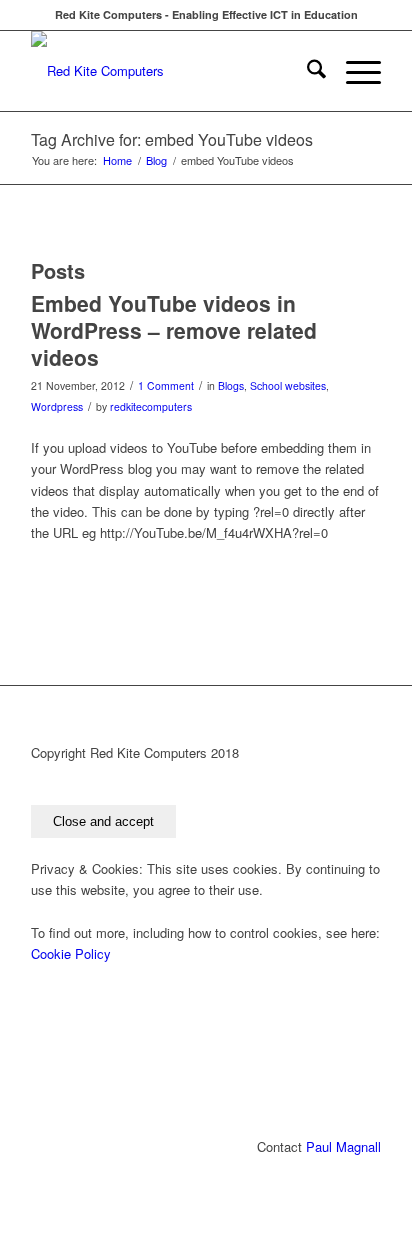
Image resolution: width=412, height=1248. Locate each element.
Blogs (231, 385)
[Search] (306, 71)
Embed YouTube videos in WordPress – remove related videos (174, 330)
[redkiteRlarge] (171, 71)
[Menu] (353, 71)
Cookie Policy (71, 953)
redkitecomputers (151, 406)
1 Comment (166, 385)
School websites (288, 385)
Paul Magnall (343, 1146)
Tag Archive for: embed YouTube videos (172, 139)
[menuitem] (306, 71)
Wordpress (57, 406)
